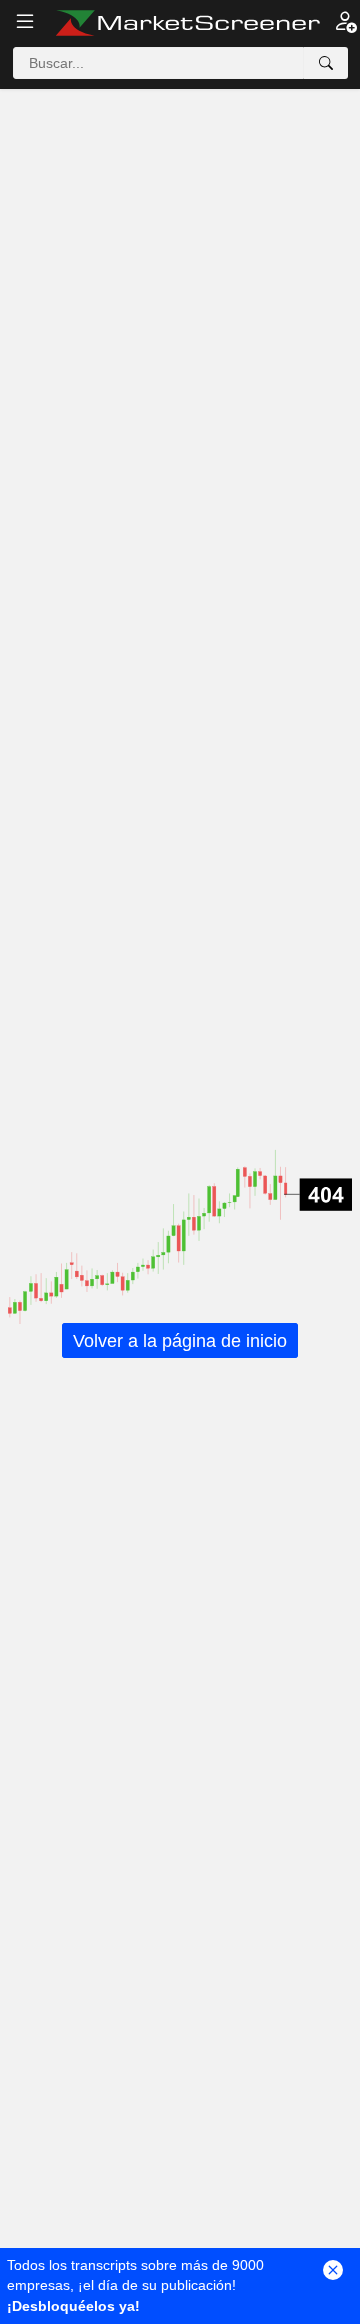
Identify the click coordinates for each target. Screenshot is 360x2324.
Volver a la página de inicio (180, 1341)
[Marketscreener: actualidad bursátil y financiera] (187, 23)
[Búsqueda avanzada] (326, 63)
